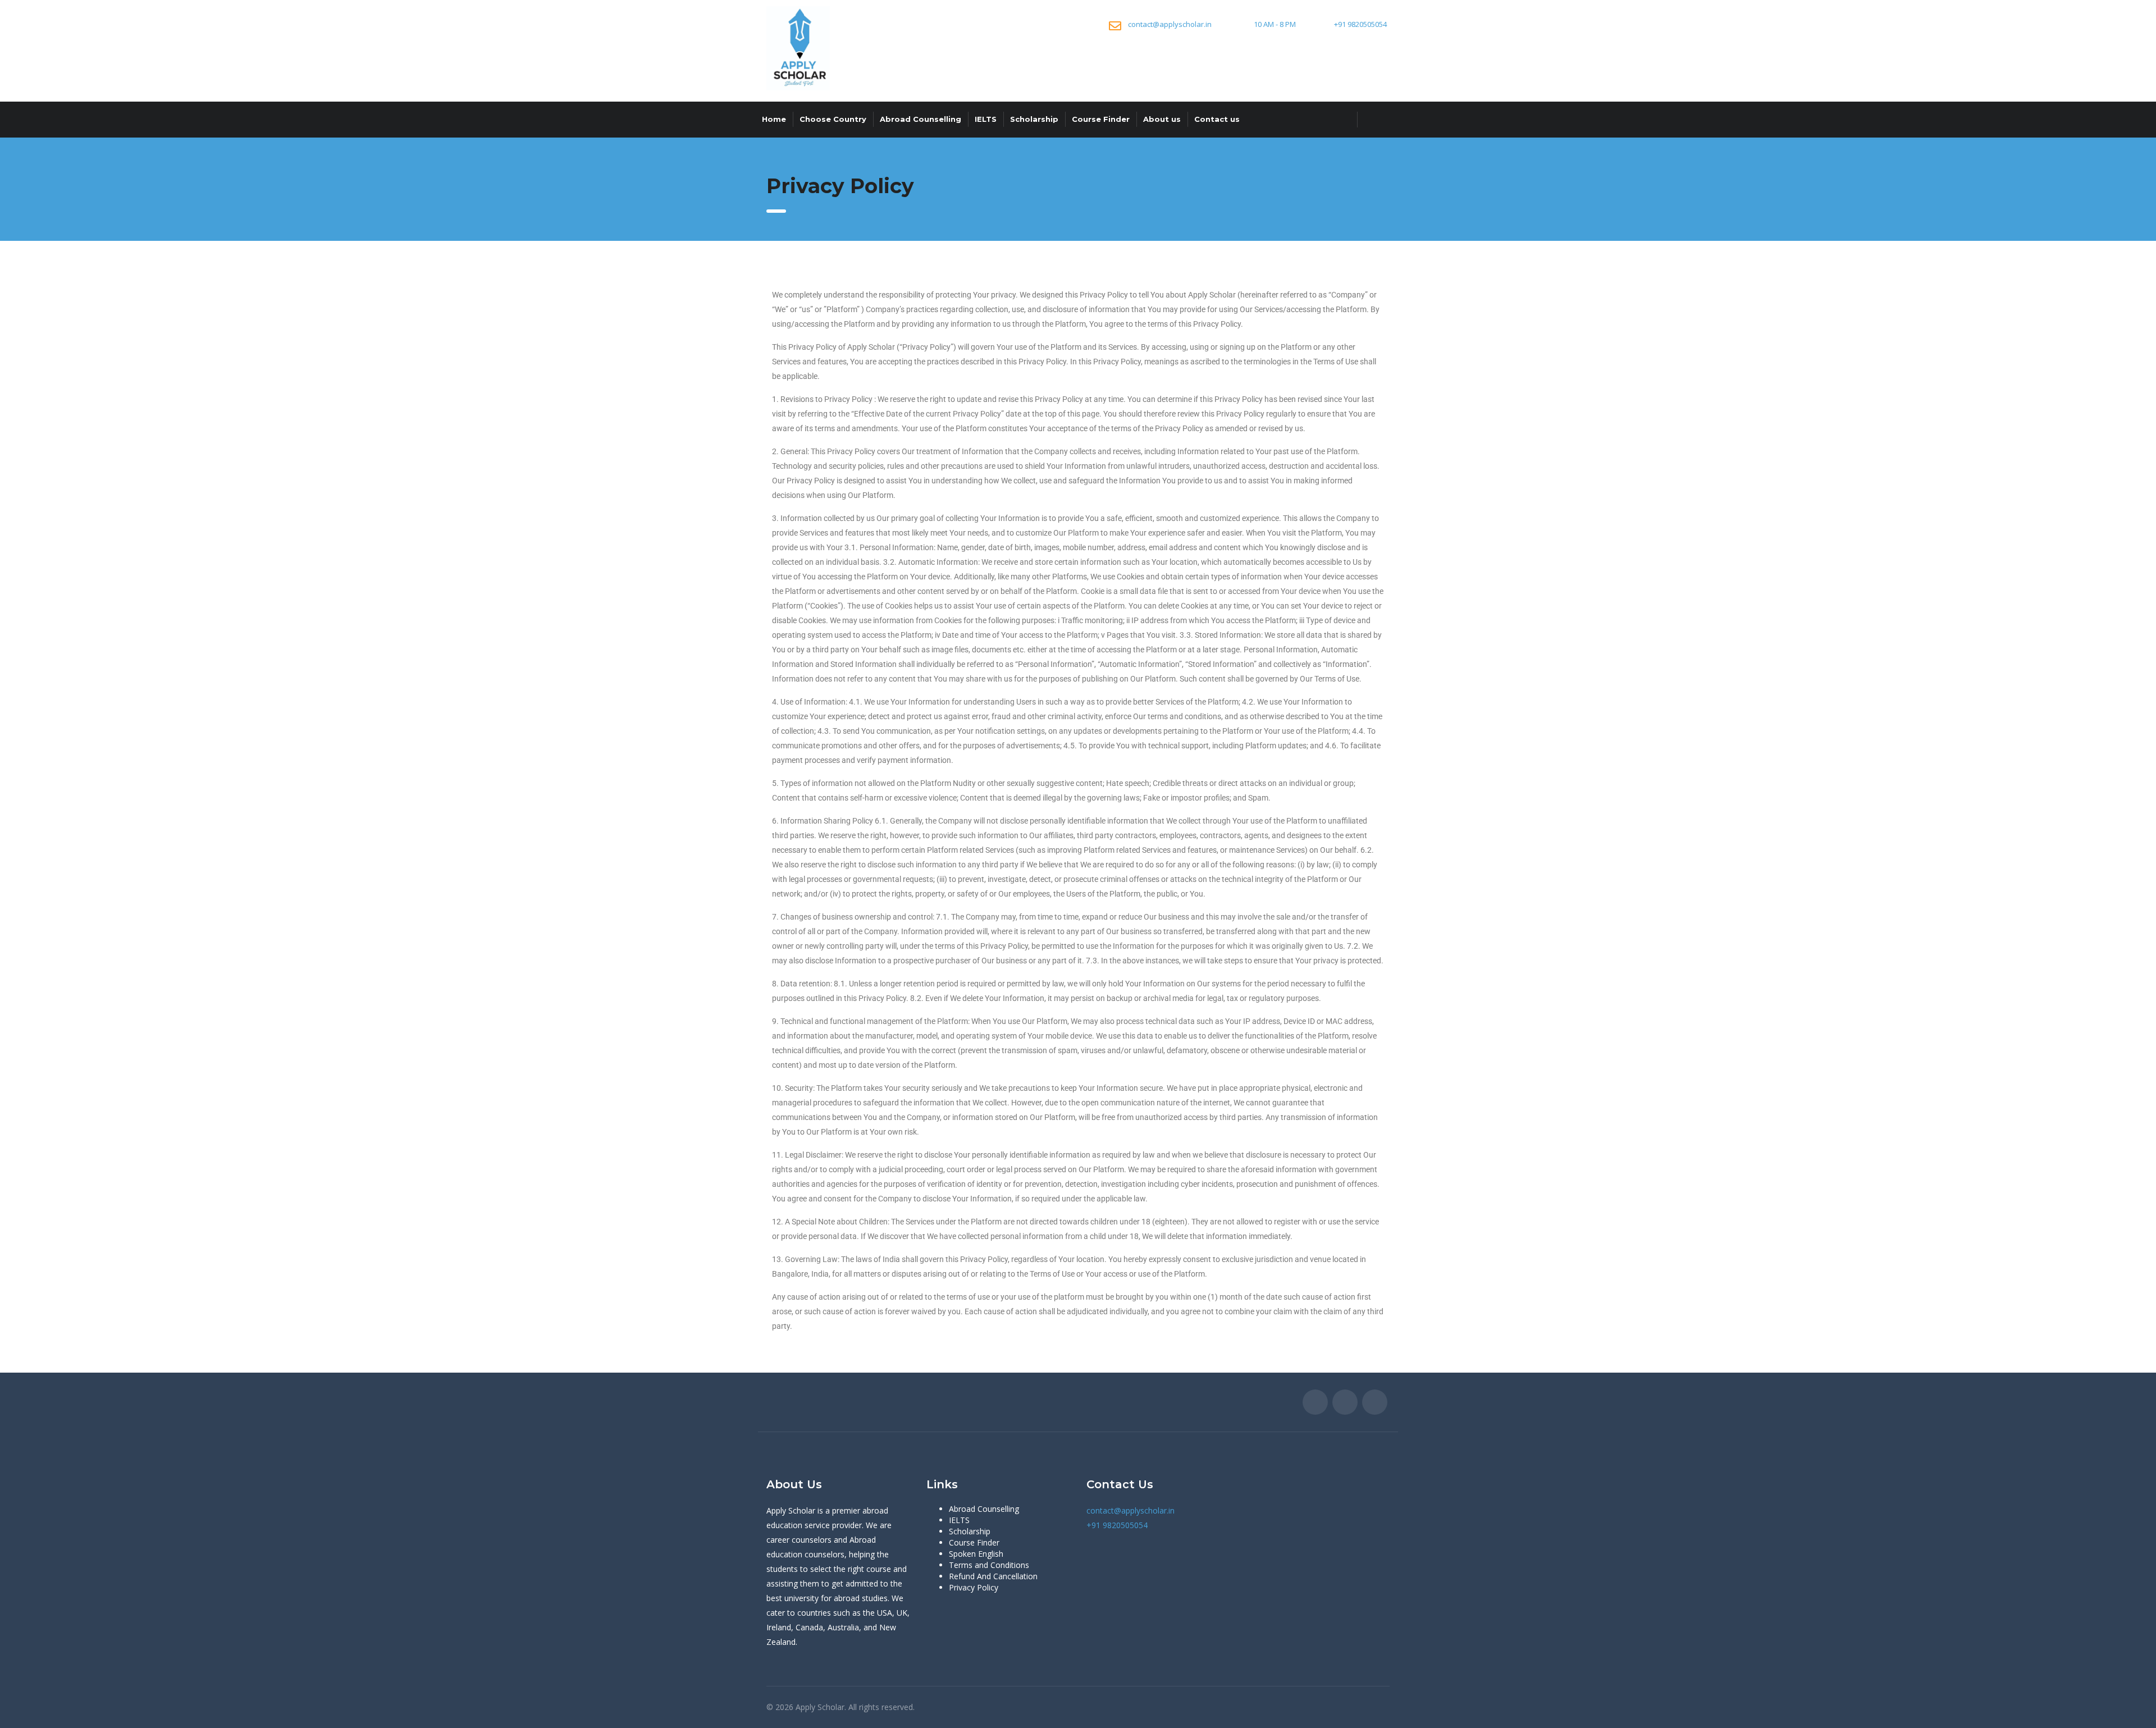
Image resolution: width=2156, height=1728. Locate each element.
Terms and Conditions (989, 1565)
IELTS (986, 119)
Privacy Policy (974, 1587)
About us (1162, 119)
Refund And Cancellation (993, 1576)
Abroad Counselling (921, 119)
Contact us (1217, 119)
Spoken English (976, 1554)
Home (774, 119)
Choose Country (833, 119)
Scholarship (1034, 119)
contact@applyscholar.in (1170, 24)
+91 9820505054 (1360, 24)
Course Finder (1101, 119)
